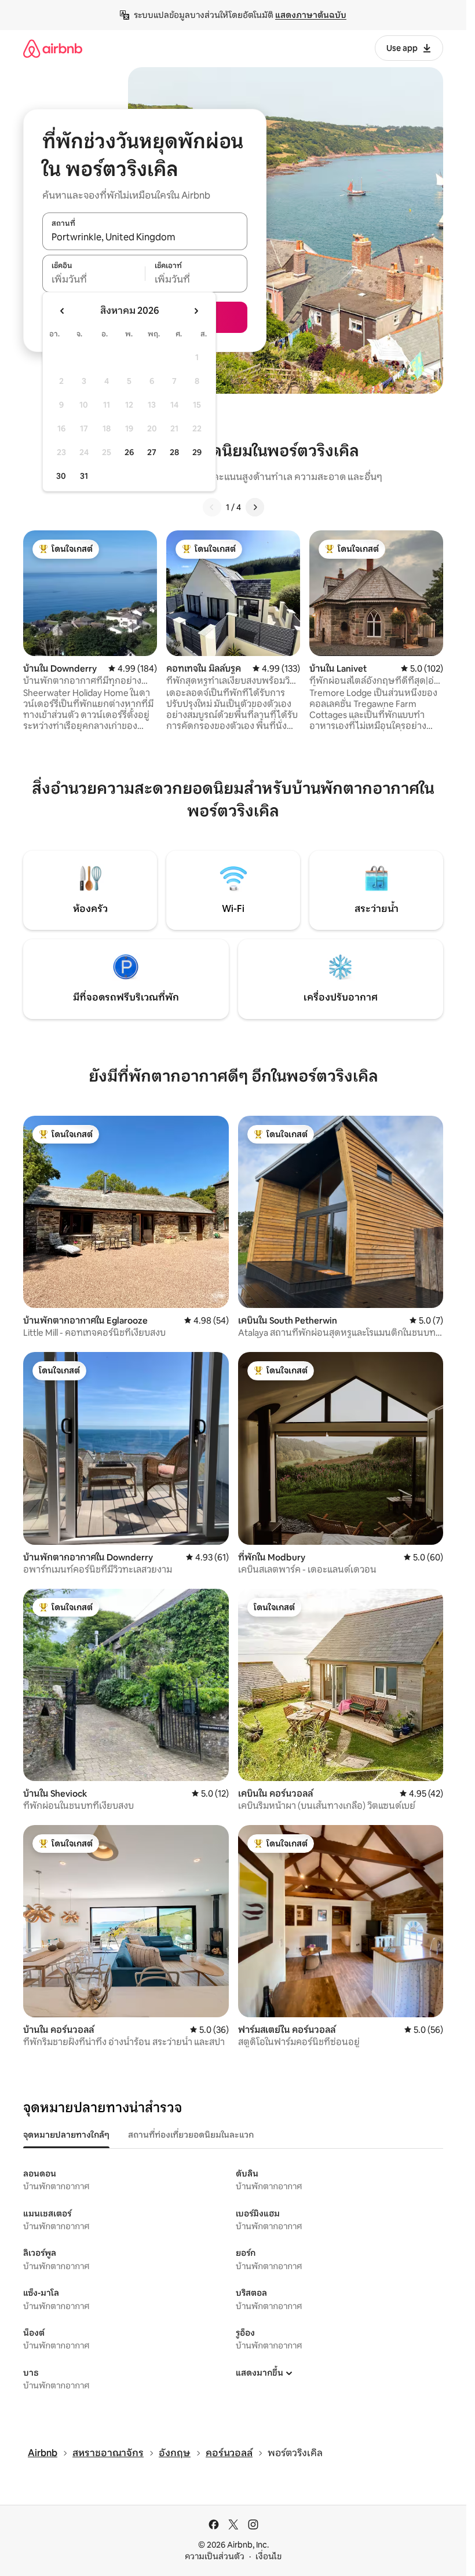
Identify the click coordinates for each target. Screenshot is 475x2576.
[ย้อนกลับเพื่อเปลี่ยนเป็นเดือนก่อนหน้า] (63, 311)
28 (174, 452)
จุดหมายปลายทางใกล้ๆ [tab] (66, 2135)
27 (152, 452)
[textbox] (94, 280)
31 (84, 476)
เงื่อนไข (268, 2556)
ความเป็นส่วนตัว (215, 2556)
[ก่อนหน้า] (212, 507)
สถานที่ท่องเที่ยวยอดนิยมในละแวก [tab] (191, 2135)
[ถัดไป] (255, 507)
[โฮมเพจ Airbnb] (53, 48)
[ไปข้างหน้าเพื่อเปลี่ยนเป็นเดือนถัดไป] (196, 311)
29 (197, 452)
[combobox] (145, 237)
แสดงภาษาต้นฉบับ (311, 15)
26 (129, 452)
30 (61, 476)
